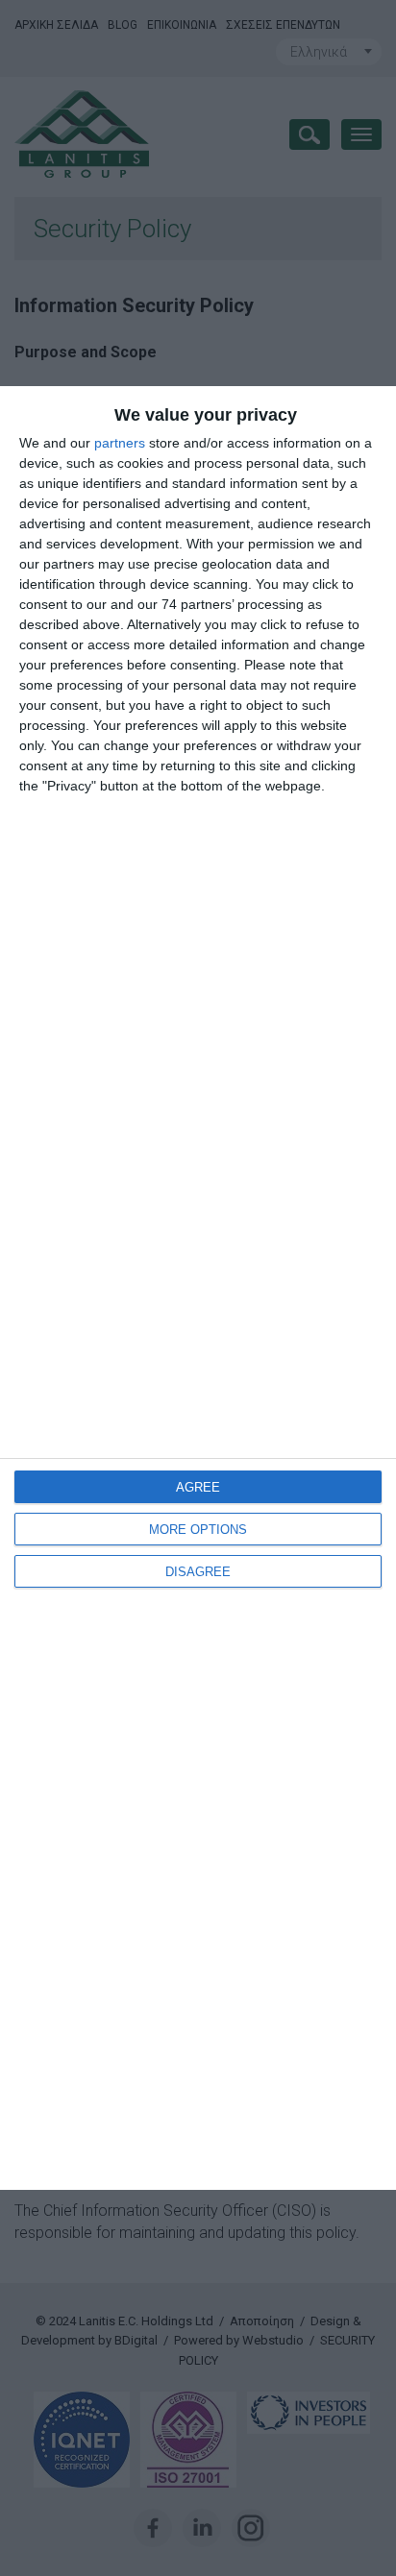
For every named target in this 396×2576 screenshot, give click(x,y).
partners (120, 443)
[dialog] (198, 1288)
